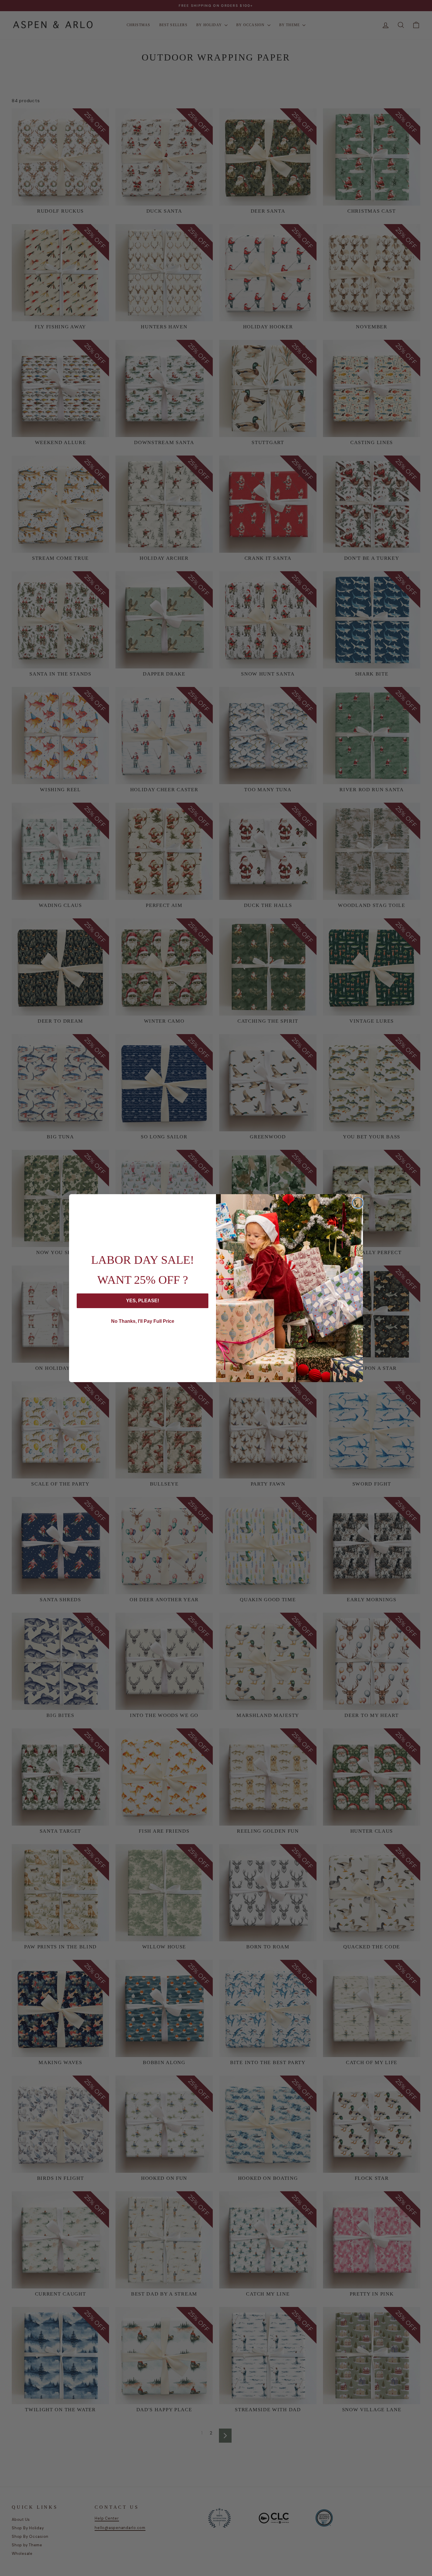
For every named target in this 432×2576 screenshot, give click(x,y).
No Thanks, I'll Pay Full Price (143, 1321)
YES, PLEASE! (143, 1301)
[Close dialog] (358, 1203)
